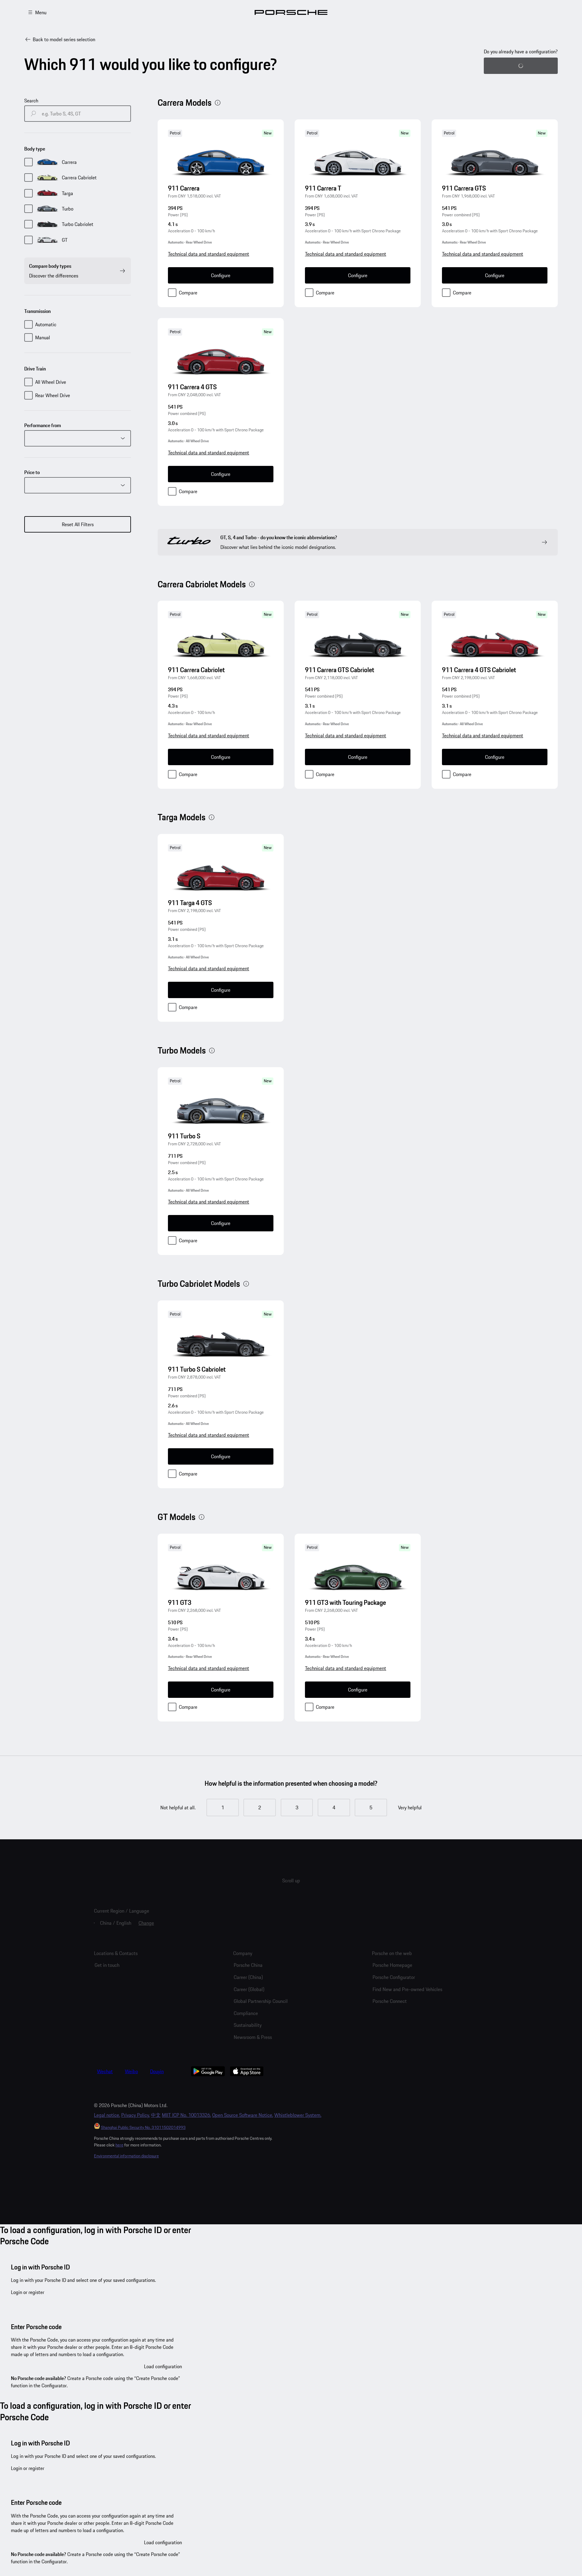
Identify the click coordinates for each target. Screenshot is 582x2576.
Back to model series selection (64, 39)
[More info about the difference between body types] (218, 103)
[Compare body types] (122, 271)
